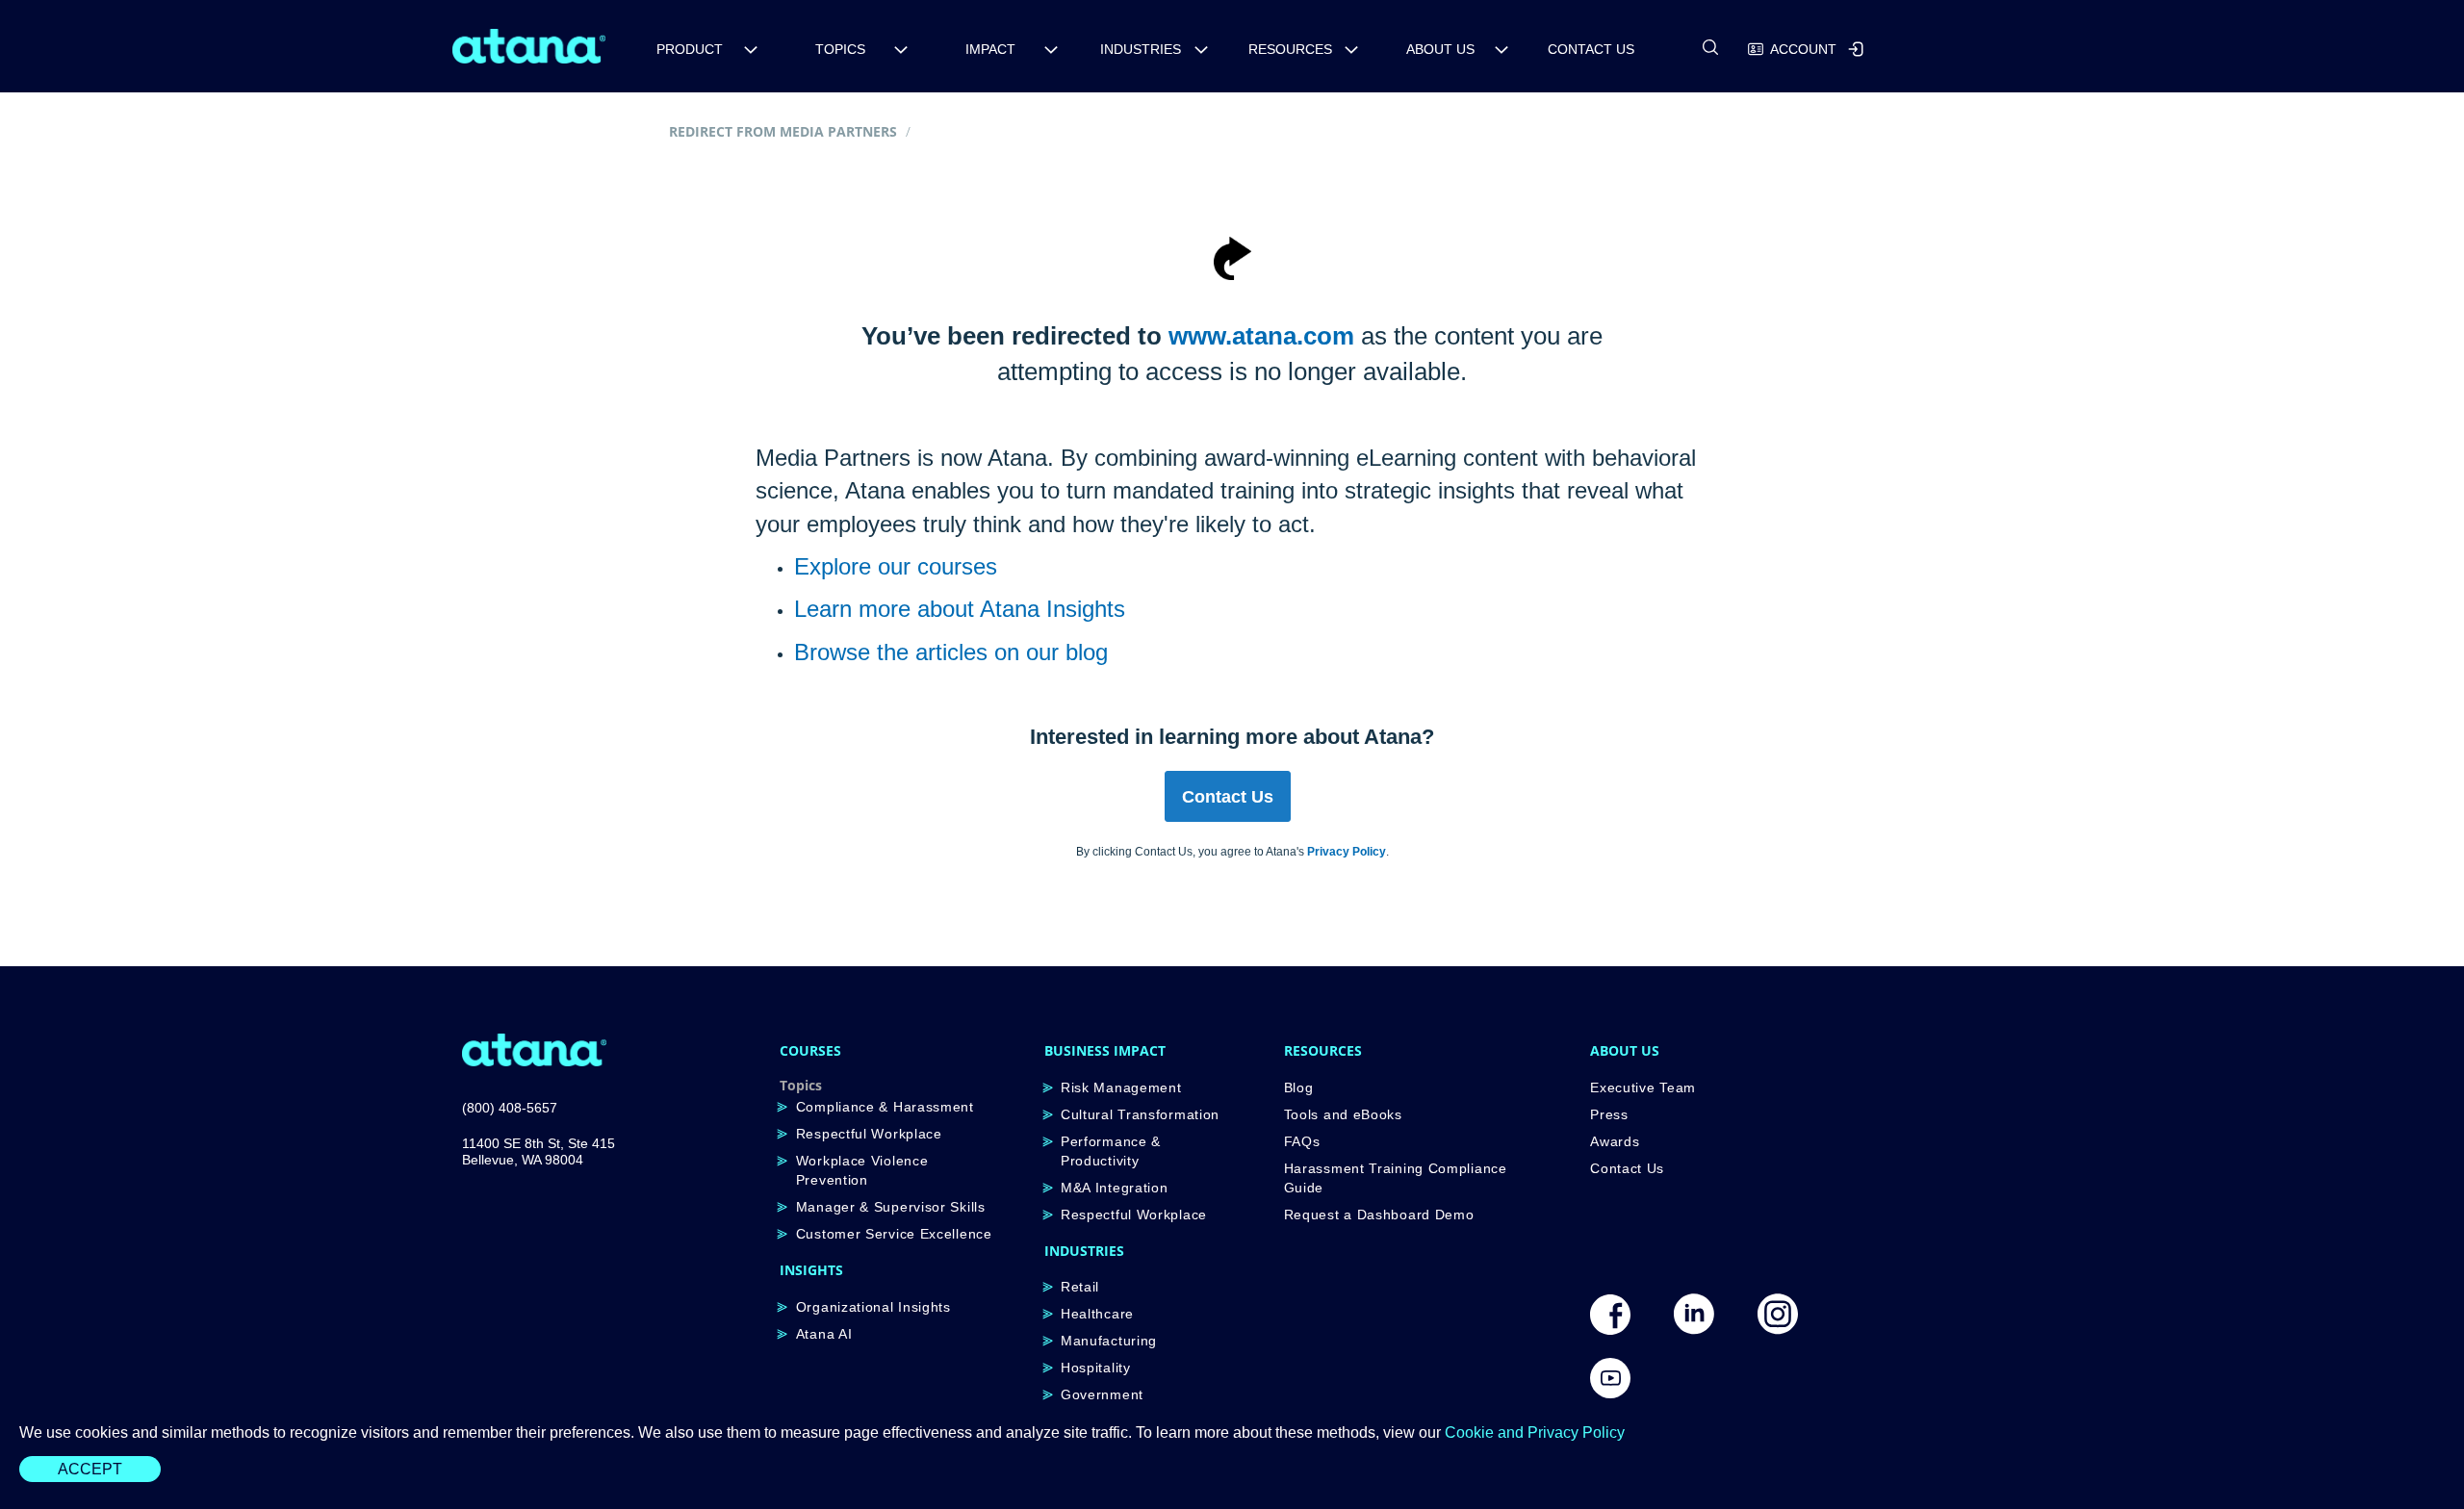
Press (1609, 1114)
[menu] (1241, 45)
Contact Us (1627, 1168)
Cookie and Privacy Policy (1535, 1432)
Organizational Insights (873, 1307)
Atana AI (824, 1334)
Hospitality (1096, 1368)
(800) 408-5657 (510, 1108)
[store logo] (529, 46)
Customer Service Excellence (894, 1234)
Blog (1299, 1087)
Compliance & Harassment (885, 1107)
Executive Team (1643, 1087)
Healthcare (1097, 1314)
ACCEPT (90, 1469)
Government (1102, 1394)
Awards (1615, 1141)
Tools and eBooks (1343, 1114)
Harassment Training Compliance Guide (1396, 1178)
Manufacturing (1109, 1341)
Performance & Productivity (1111, 1151)
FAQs (1302, 1141)
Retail (1080, 1287)
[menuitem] (697, 49)
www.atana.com (1261, 336)
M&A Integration (1115, 1188)
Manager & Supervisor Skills (891, 1207)
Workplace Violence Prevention (862, 1170)
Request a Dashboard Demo (1379, 1215)
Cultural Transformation (1140, 1114)
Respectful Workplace (869, 1134)
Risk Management (1121, 1087)
